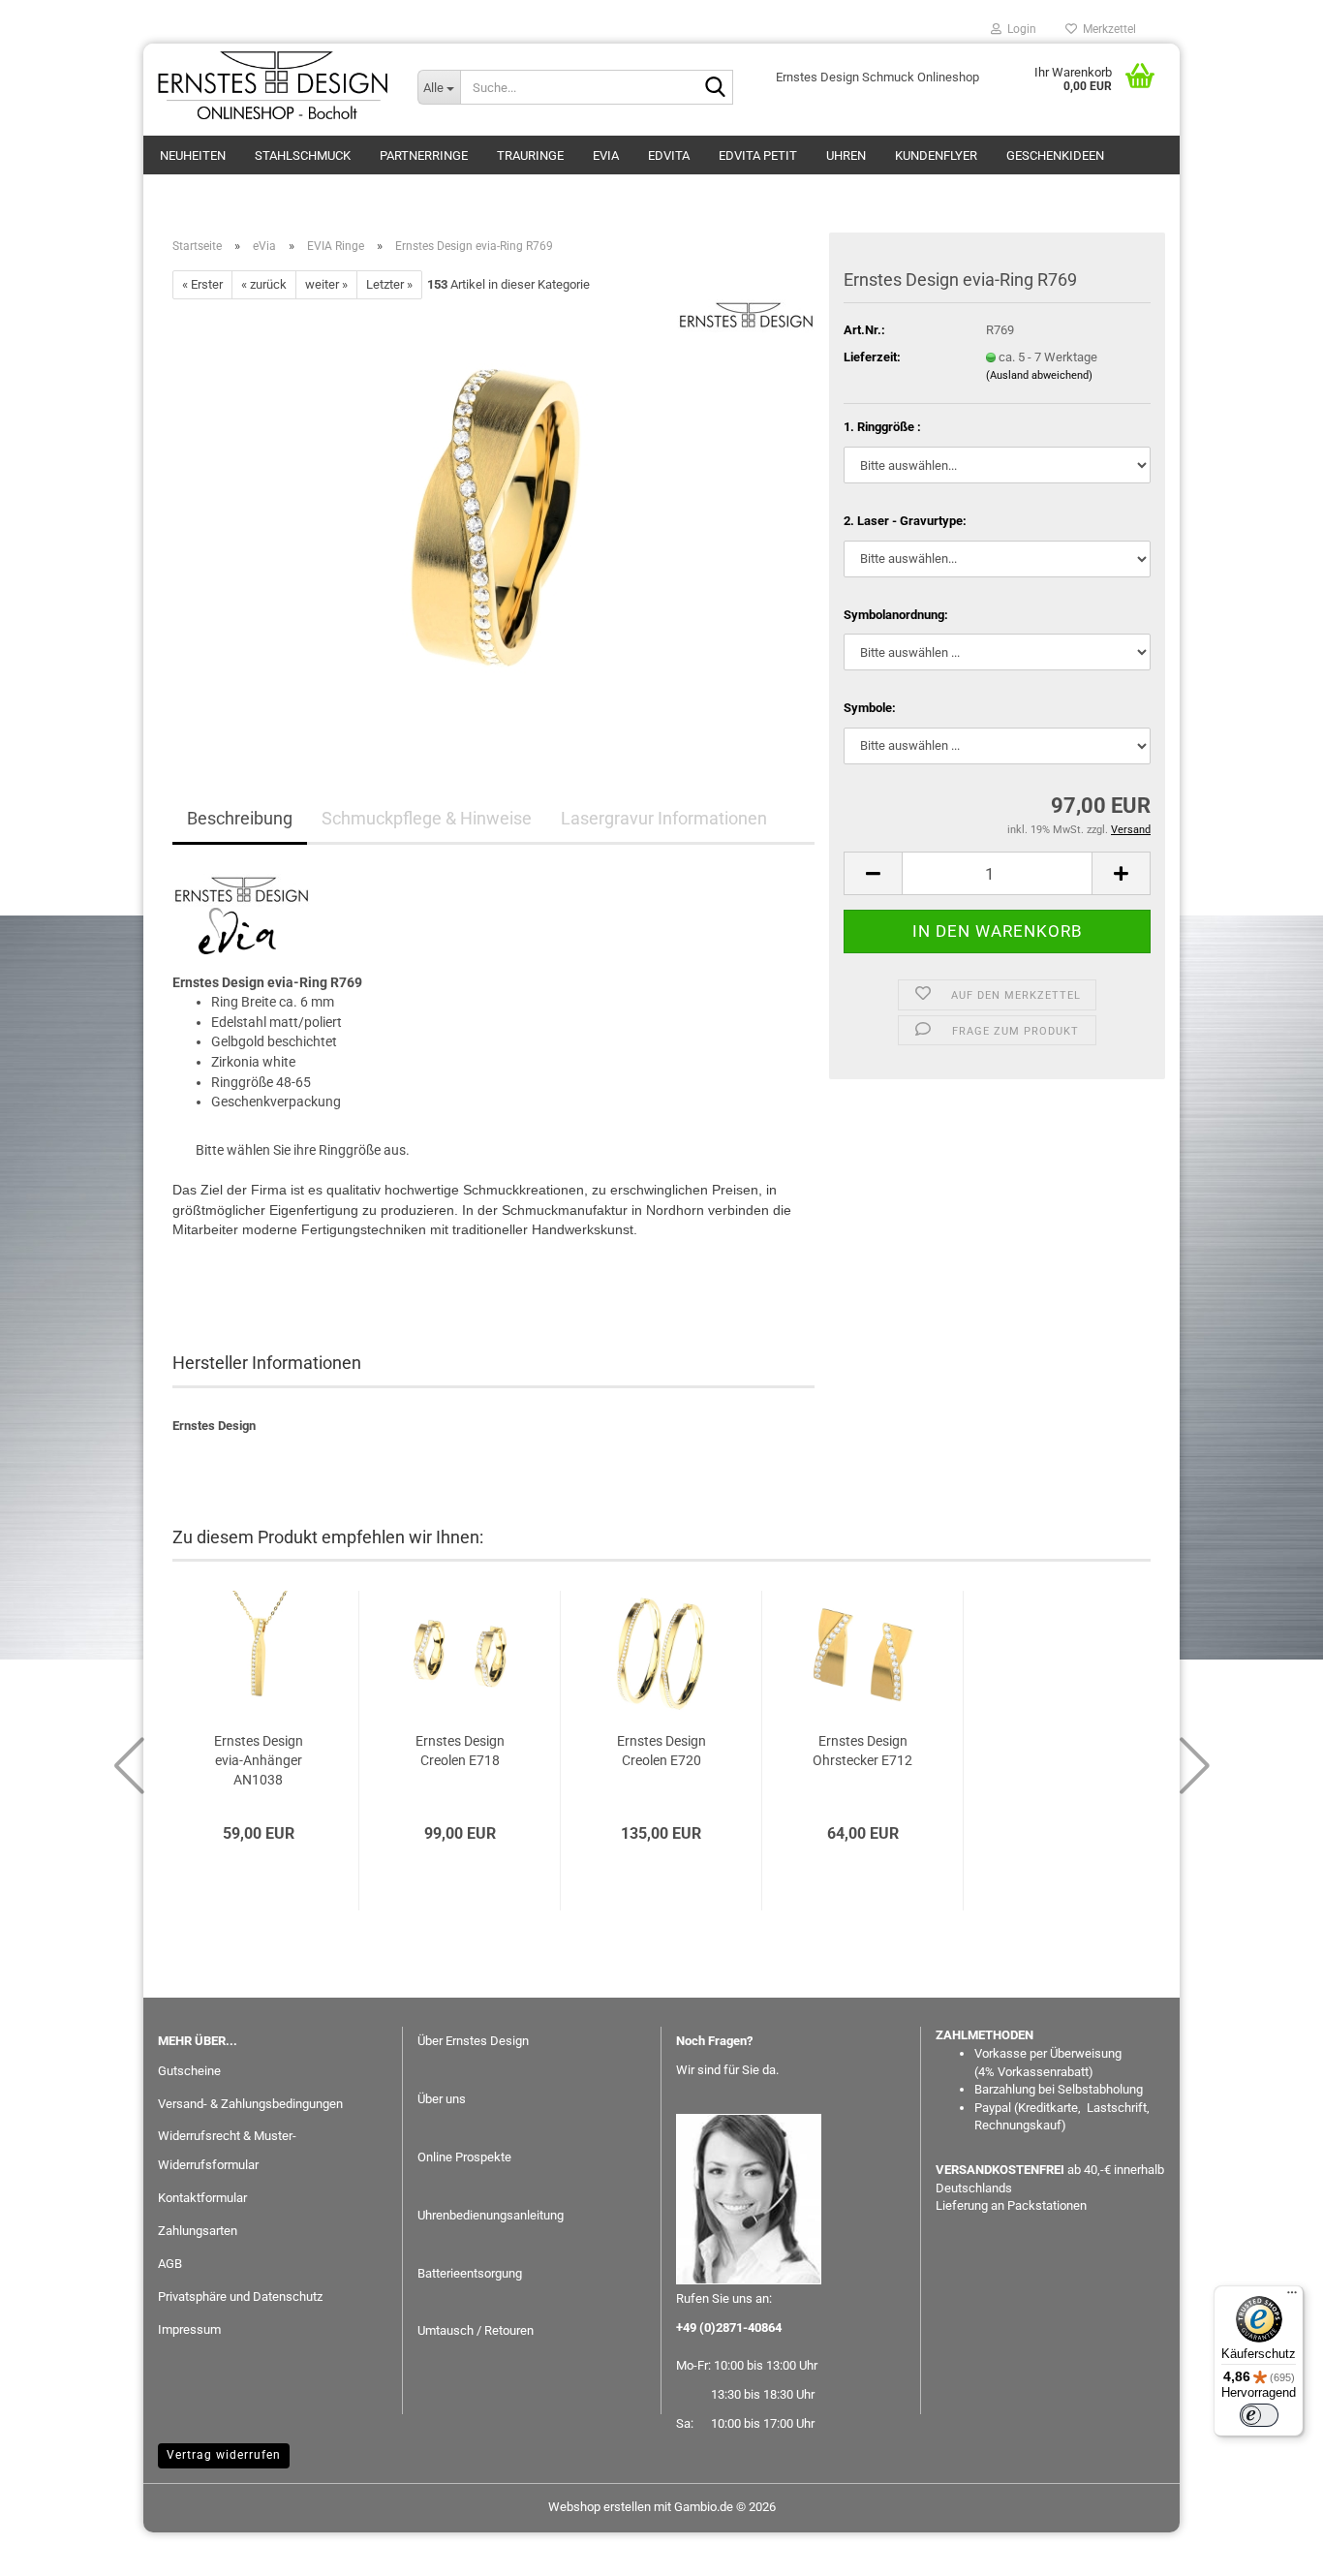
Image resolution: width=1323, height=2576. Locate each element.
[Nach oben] (1270, 2547)
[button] (873, 873)
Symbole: (870, 708)
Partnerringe (424, 155)
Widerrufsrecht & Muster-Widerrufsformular (227, 2150)
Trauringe (530, 155)
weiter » (326, 284)
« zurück (264, 284)
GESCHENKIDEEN (1055, 155)
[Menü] (1292, 2297)
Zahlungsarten (198, 2231)
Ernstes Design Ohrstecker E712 (862, 1751)
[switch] (1259, 2415)
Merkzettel (1107, 29)
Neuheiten (193, 155)
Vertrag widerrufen (224, 2455)
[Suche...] (715, 88)
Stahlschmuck (303, 155)
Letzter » (389, 284)
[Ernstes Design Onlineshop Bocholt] (273, 87)
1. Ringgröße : (882, 427)
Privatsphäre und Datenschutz (240, 2297)
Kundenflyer (936, 155)
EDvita (669, 155)
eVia (606, 155)
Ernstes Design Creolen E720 (661, 1751)
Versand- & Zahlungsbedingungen (250, 2104)
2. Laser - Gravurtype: (905, 521)
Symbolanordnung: (896, 615)
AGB (170, 2264)
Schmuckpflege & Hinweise (427, 818)
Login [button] (1019, 29)
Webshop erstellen (600, 2507)
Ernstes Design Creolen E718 (460, 1751)
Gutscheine (189, 2071)
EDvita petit (758, 155)
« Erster (202, 284)
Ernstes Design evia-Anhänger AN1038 (259, 1760)
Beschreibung (240, 818)
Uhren (846, 155)
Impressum (189, 2329)
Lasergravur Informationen (664, 818)
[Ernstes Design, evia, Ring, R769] (494, 517)
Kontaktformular (202, 2198)
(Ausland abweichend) (1039, 375)
